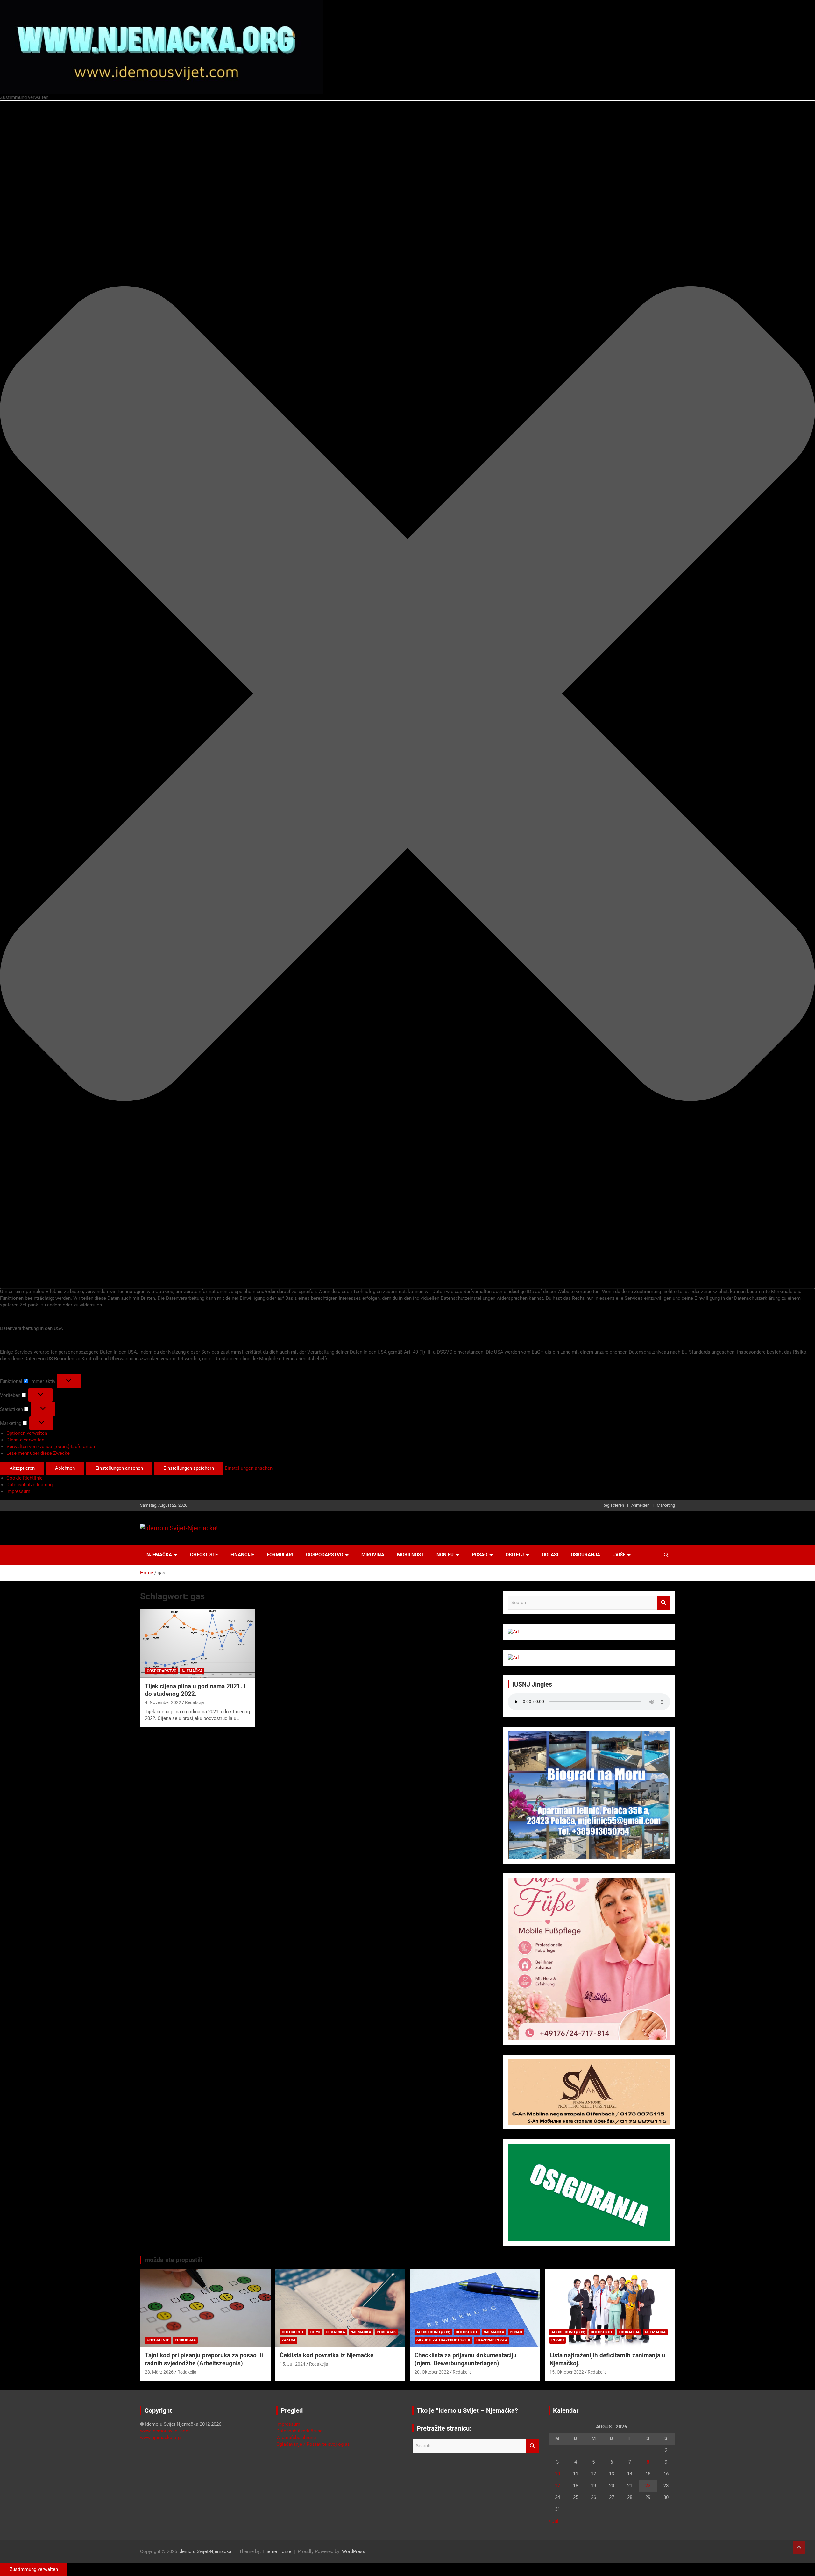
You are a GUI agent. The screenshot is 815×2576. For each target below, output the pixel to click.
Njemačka (159, 1555)
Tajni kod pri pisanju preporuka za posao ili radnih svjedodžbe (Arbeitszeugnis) (204, 2359)
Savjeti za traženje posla (443, 2340)
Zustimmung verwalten (34, 2569)
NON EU (445, 1555)
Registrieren (613, 1505)
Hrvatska (335, 2332)
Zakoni (289, 2340)
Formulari (280, 1555)
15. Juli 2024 (293, 2364)
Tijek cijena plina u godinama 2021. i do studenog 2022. (195, 1690)
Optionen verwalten (27, 1433)
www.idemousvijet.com (165, 2431)
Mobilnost (410, 1555)
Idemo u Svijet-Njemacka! (206, 2551)
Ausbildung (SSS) (433, 2332)
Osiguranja (585, 1555)
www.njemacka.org (160, 2438)
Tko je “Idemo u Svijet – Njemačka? (467, 2410)
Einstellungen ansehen (119, 1468)
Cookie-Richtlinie (25, 1478)
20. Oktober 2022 (432, 2372)
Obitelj (515, 1555)
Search (664, 1603)
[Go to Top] (799, 2547)
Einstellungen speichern (189, 1468)
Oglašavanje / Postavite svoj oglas (313, 2444)
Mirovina (373, 1555)
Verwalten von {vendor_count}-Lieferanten (51, 1447)
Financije (242, 1555)
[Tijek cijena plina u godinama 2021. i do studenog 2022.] (198, 1643)
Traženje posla (492, 2340)
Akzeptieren (22, 1468)
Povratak (386, 2332)
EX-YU (315, 2332)
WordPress (354, 2551)
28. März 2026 (159, 2372)
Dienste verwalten (25, 1440)
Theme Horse (277, 2551)
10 (557, 2474)
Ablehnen (65, 1468)
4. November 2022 (163, 1702)
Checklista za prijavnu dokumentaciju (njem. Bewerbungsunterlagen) (466, 2359)
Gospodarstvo (325, 1555)
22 (648, 2486)
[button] (407, 695)
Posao (480, 1555)
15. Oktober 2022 (567, 2372)
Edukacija (185, 2340)
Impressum (18, 1491)
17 (557, 2486)
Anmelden (640, 1505)
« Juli (554, 2521)
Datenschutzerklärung (29, 1485)
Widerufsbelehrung (296, 2438)
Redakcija (195, 1702)
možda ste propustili (173, 2260)
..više (619, 1555)
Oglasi (550, 1555)
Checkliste (204, 1555)
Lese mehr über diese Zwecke (38, 1453)
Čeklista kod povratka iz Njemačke (327, 2355)
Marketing (666, 1505)
